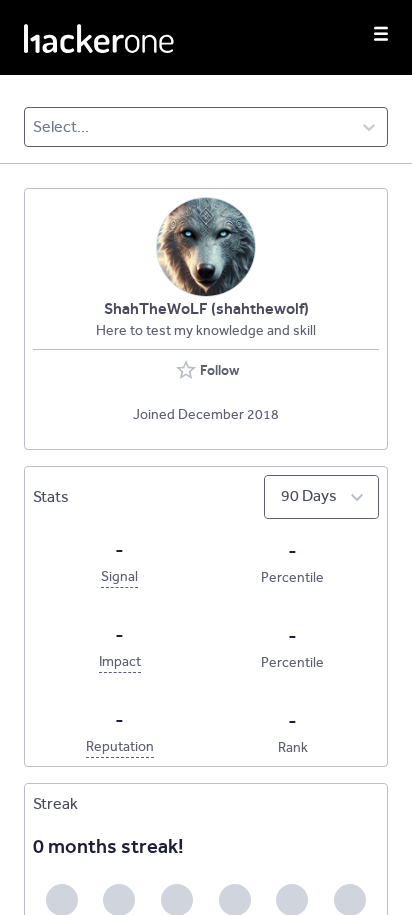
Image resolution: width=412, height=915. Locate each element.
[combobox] (34, 127)
